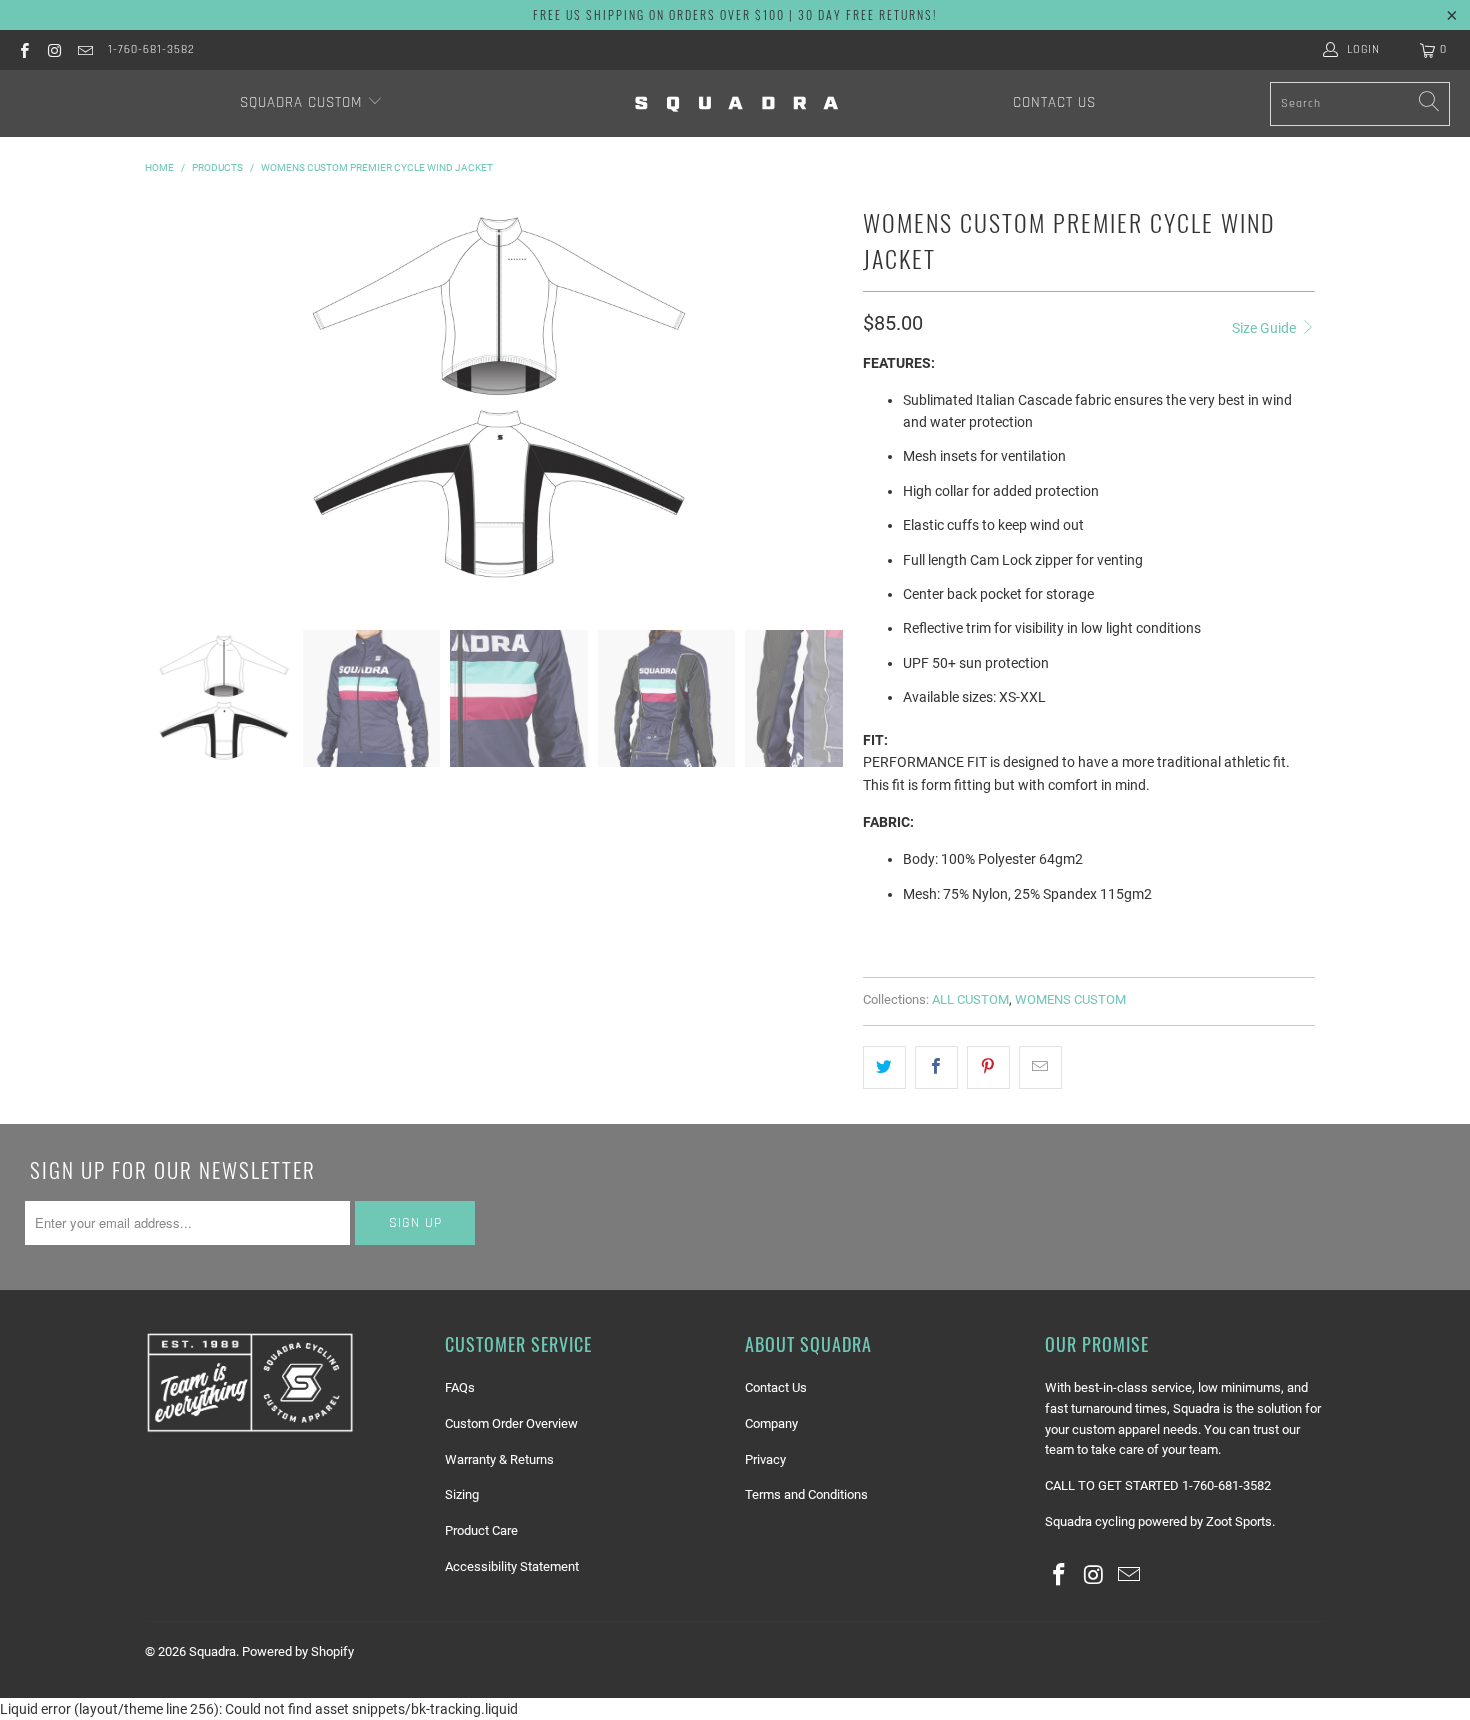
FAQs (460, 1387)
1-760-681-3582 (151, 49)
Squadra (212, 1651)
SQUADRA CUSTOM (303, 102)
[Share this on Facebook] (936, 1067)
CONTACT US (1054, 102)
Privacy (765, 1459)
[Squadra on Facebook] (23, 50)
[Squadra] (736, 103)
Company (771, 1423)
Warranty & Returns (499, 1459)
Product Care (481, 1530)
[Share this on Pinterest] (988, 1067)
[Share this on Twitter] (884, 1067)
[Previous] (174, 400)
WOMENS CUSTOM (1070, 999)
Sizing (462, 1494)
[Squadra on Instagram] (53, 50)
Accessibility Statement (512, 1566)
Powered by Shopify (298, 1651)
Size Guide (1265, 328)
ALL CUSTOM (970, 999)
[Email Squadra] (84, 50)
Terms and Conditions (806, 1494)
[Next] (824, 400)
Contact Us (776, 1387)
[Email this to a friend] (1040, 1067)
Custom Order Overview (511, 1423)
